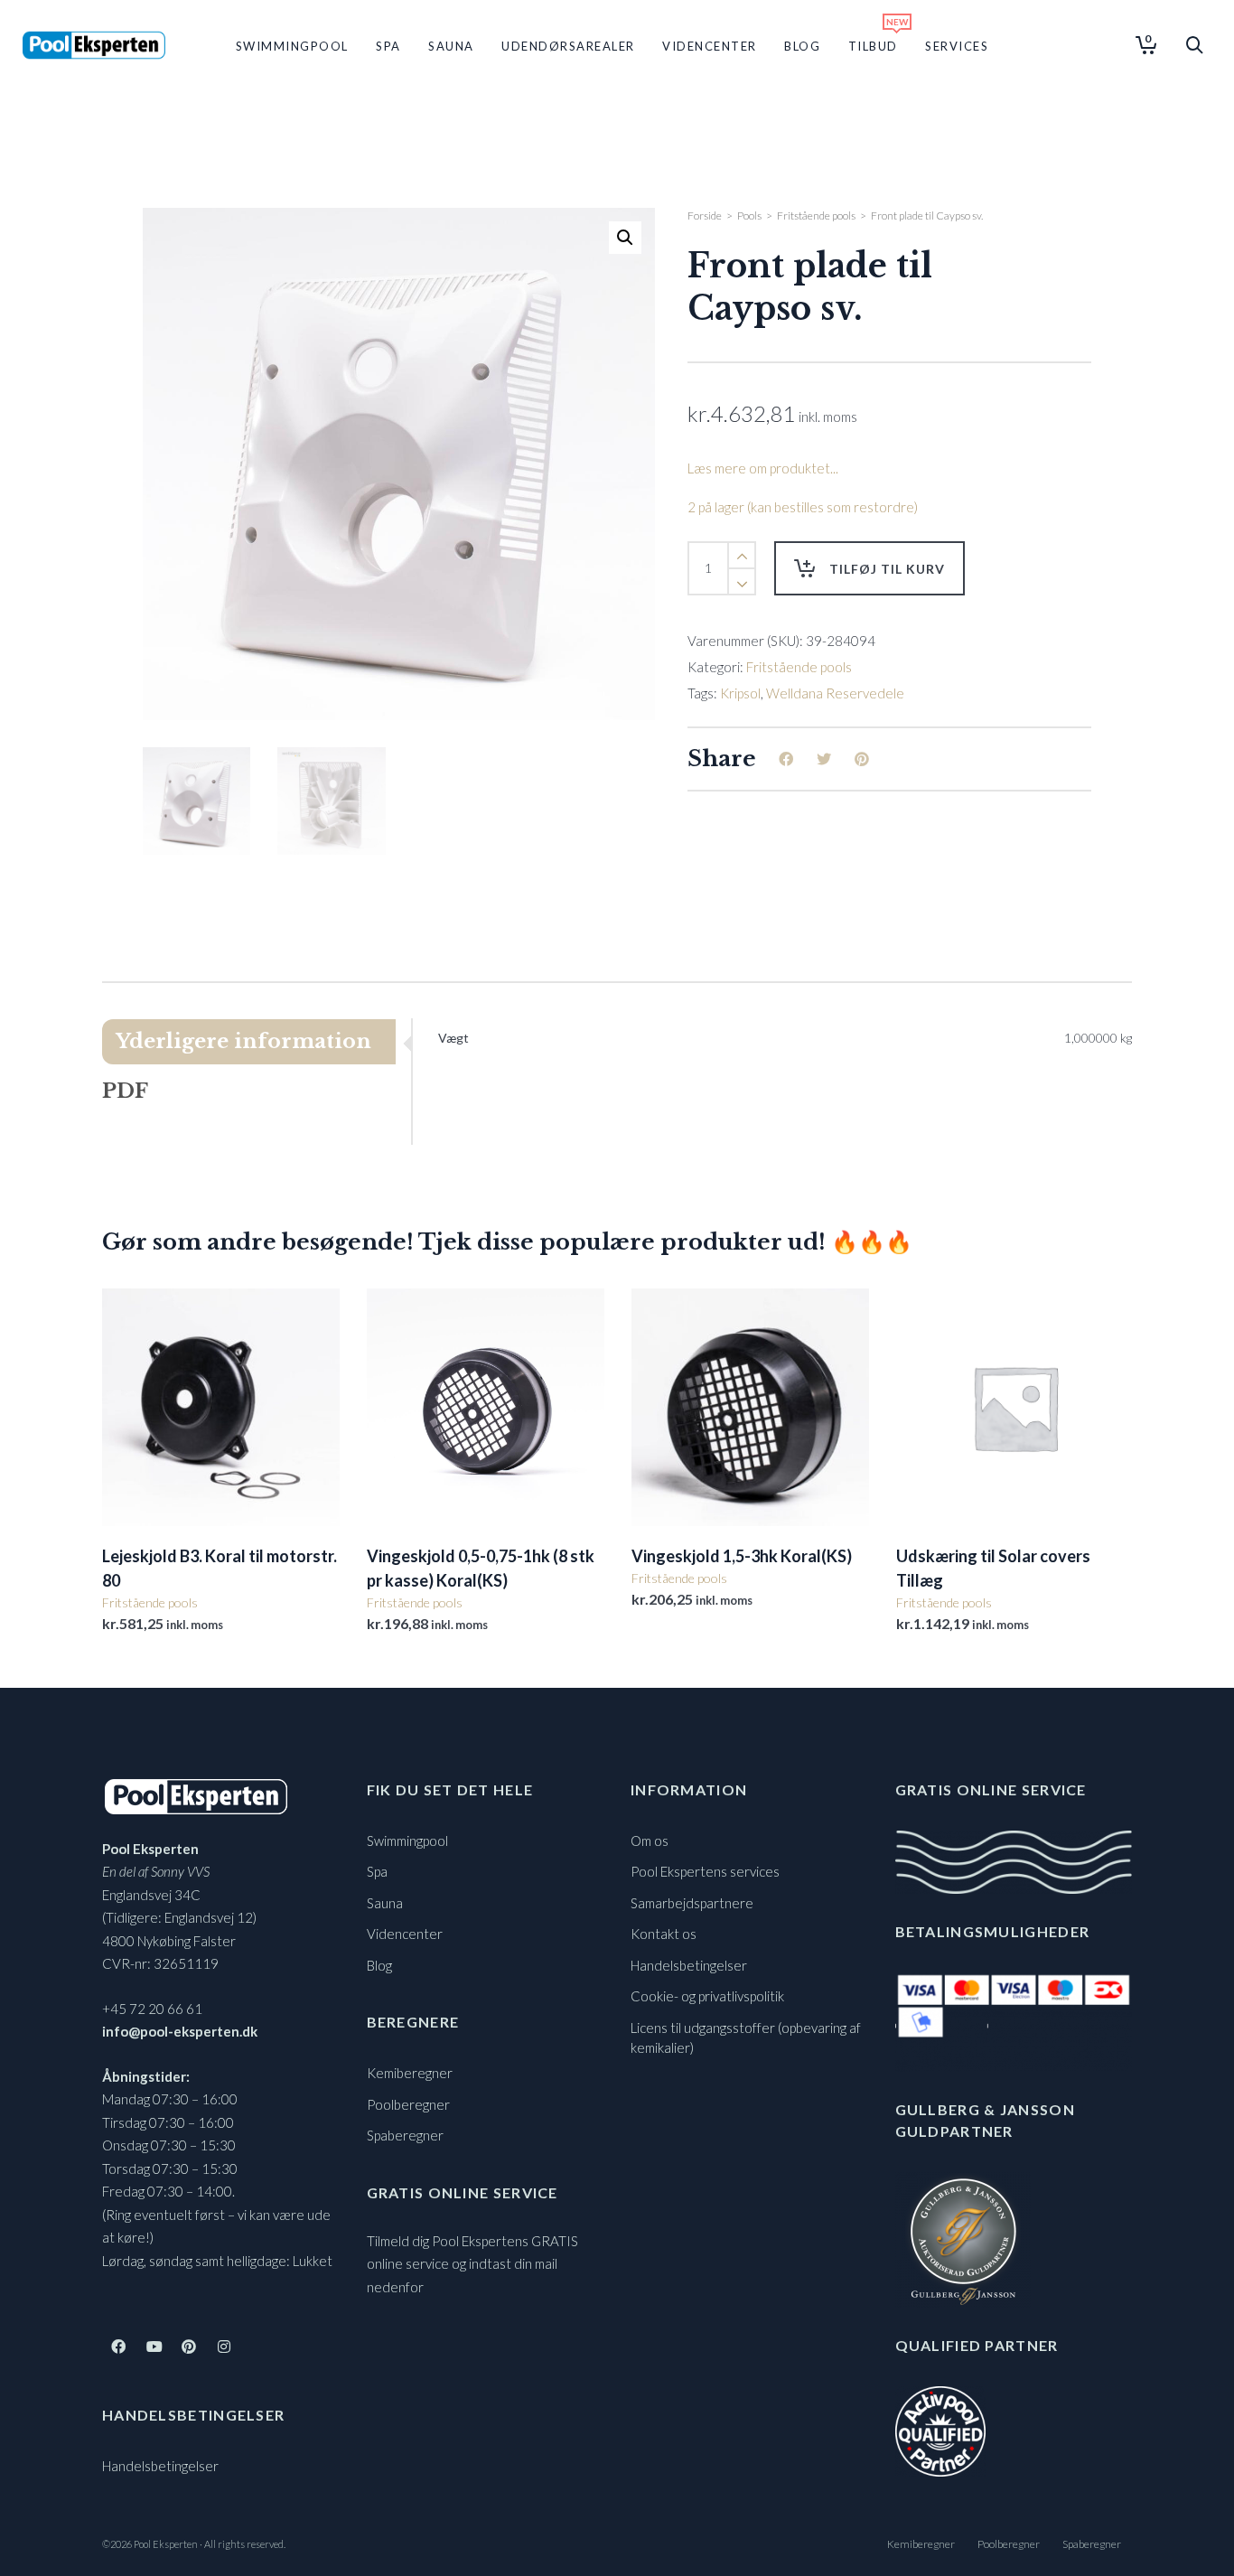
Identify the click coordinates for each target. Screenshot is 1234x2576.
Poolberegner (408, 2104)
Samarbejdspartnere (692, 1903)
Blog (379, 1965)
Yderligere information (243, 1041)
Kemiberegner (410, 2073)
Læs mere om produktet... (763, 468)
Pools (749, 215)
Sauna (385, 1903)
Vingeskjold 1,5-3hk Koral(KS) (742, 1556)
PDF (125, 1091)
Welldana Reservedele (835, 693)
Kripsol (740, 693)
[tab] (257, 1042)
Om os (650, 1841)
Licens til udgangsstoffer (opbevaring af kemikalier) (746, 2038)
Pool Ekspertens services (705, 1871)
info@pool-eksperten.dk (180, 2031)
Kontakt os (664, 1934)
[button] (625, 238)
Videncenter (405, 1934)
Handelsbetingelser (160, 2466)
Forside (705, 215)
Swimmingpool (407, 1841)
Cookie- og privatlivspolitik (707, 1996)
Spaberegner (405, 2135)
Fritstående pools (816, 215)
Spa (377, 1871)
